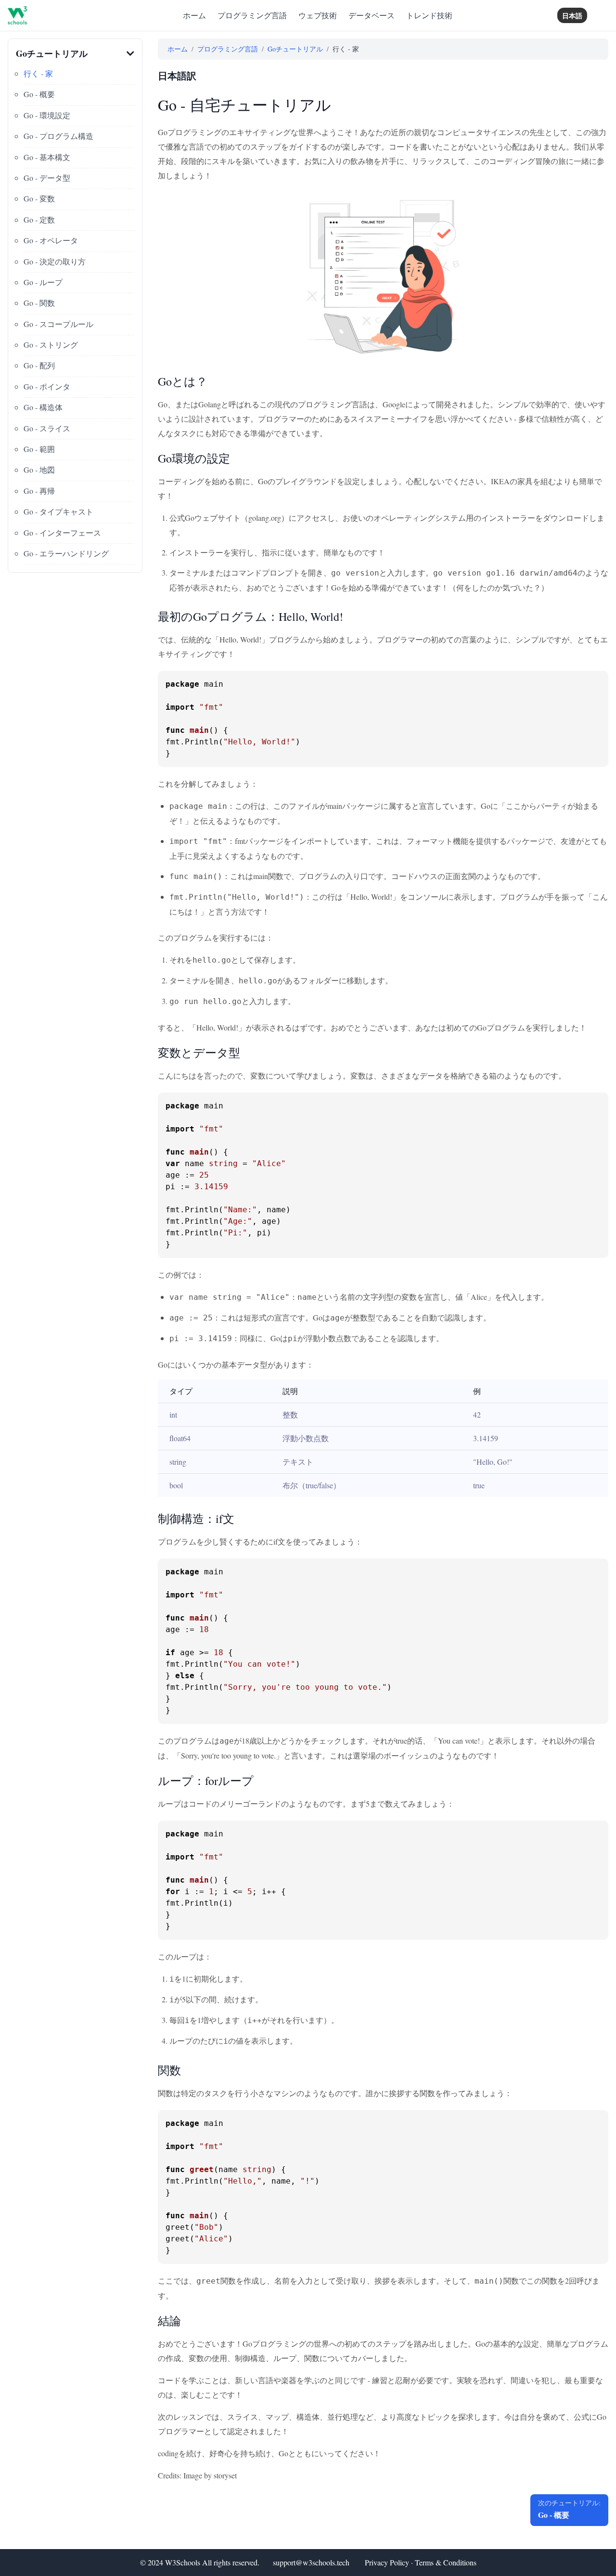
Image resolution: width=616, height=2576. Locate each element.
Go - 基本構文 (47, 157)
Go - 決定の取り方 (55, 261)
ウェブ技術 (318, 15)
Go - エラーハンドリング (66, 553)
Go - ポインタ (47, 386)
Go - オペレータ (51, 240)
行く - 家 (38, 73)
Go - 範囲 (39, 449)
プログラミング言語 (252, 15)
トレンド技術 (429, 15)
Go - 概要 (39, 94)
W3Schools (183, 2562)
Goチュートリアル (295, 49)
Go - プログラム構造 (58, 136)
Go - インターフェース (62, 533)
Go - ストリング (51, 345)
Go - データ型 (47, 178)
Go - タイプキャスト (58, 511)
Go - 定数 (39, 220)
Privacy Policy (387, 2562)
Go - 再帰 (39, 491)
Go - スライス (47, 428)
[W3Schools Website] (17, 15)
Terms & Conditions (446, 2562)
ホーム (194, 15)
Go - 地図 (39, 470)
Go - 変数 (39, 198)
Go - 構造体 (43, 407)
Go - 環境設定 (47, 115)
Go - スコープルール (58, 324)
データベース (372, 15)
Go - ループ (43, 282)
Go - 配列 (39, 365)
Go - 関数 (39, 303)
